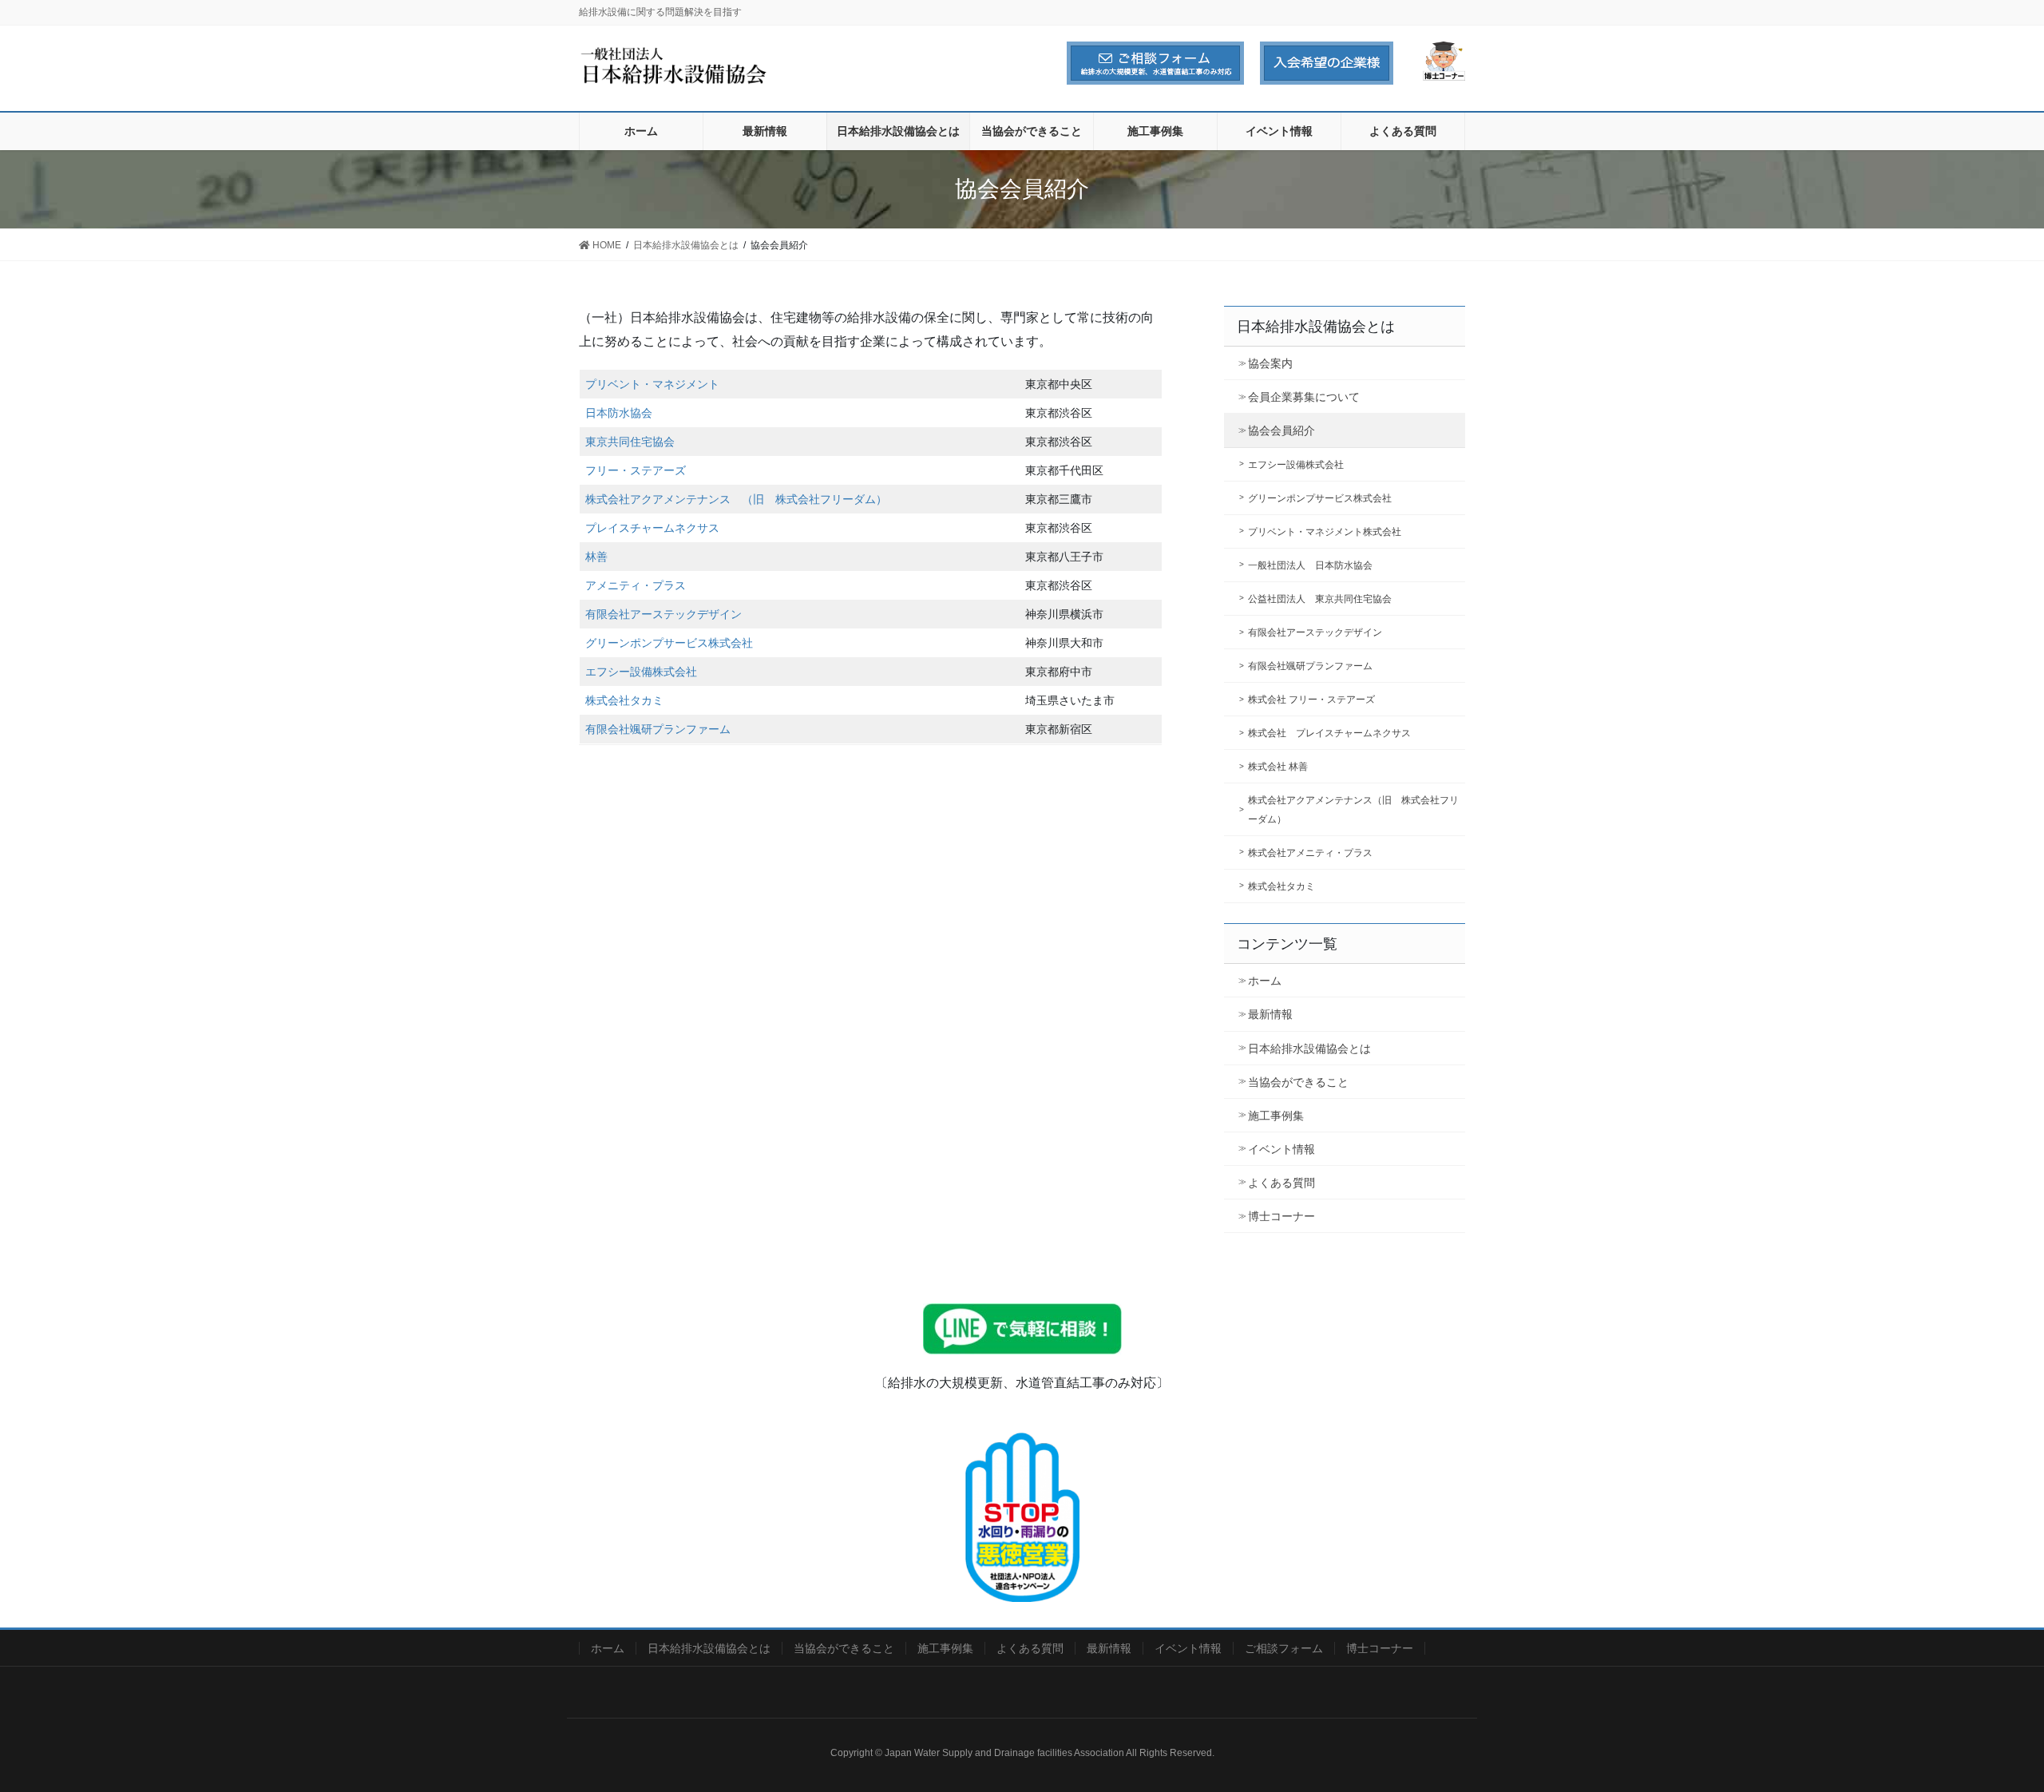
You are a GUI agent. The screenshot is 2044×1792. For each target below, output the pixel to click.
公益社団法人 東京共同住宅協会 (1320, 599)
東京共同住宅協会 (630, 442)
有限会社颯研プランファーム (658, 729)
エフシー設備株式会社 (641, 672)
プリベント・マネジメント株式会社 (1325, 532)
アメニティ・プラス (636, 585)
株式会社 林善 (1278, 767)
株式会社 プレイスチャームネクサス (1329, 733)
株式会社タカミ (624, 700)
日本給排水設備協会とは (1309, 1049)
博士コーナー (1281, 1216)
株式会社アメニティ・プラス (1310, 853)
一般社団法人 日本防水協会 (1310, 565)
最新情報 (1270, 1014)
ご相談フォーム (1284, 1648)
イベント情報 (1281, 1149)
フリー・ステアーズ (636, 470)
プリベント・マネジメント (652, 384)
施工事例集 (1276, 1116)
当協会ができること (1298, 1082)
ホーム (1265, 981)
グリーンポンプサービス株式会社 (669, 643)
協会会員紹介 (1281, 430)
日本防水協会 (619, 413)
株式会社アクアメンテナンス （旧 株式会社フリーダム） (736, 499)
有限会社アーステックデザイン (664, 614)
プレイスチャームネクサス (652, 528)
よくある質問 (1281, 1183)
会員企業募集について (1304, 397)
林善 (596, 557)
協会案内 (1270, 363)
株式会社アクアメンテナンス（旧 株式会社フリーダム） (1353, 809)
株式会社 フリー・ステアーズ (1311, 700)
